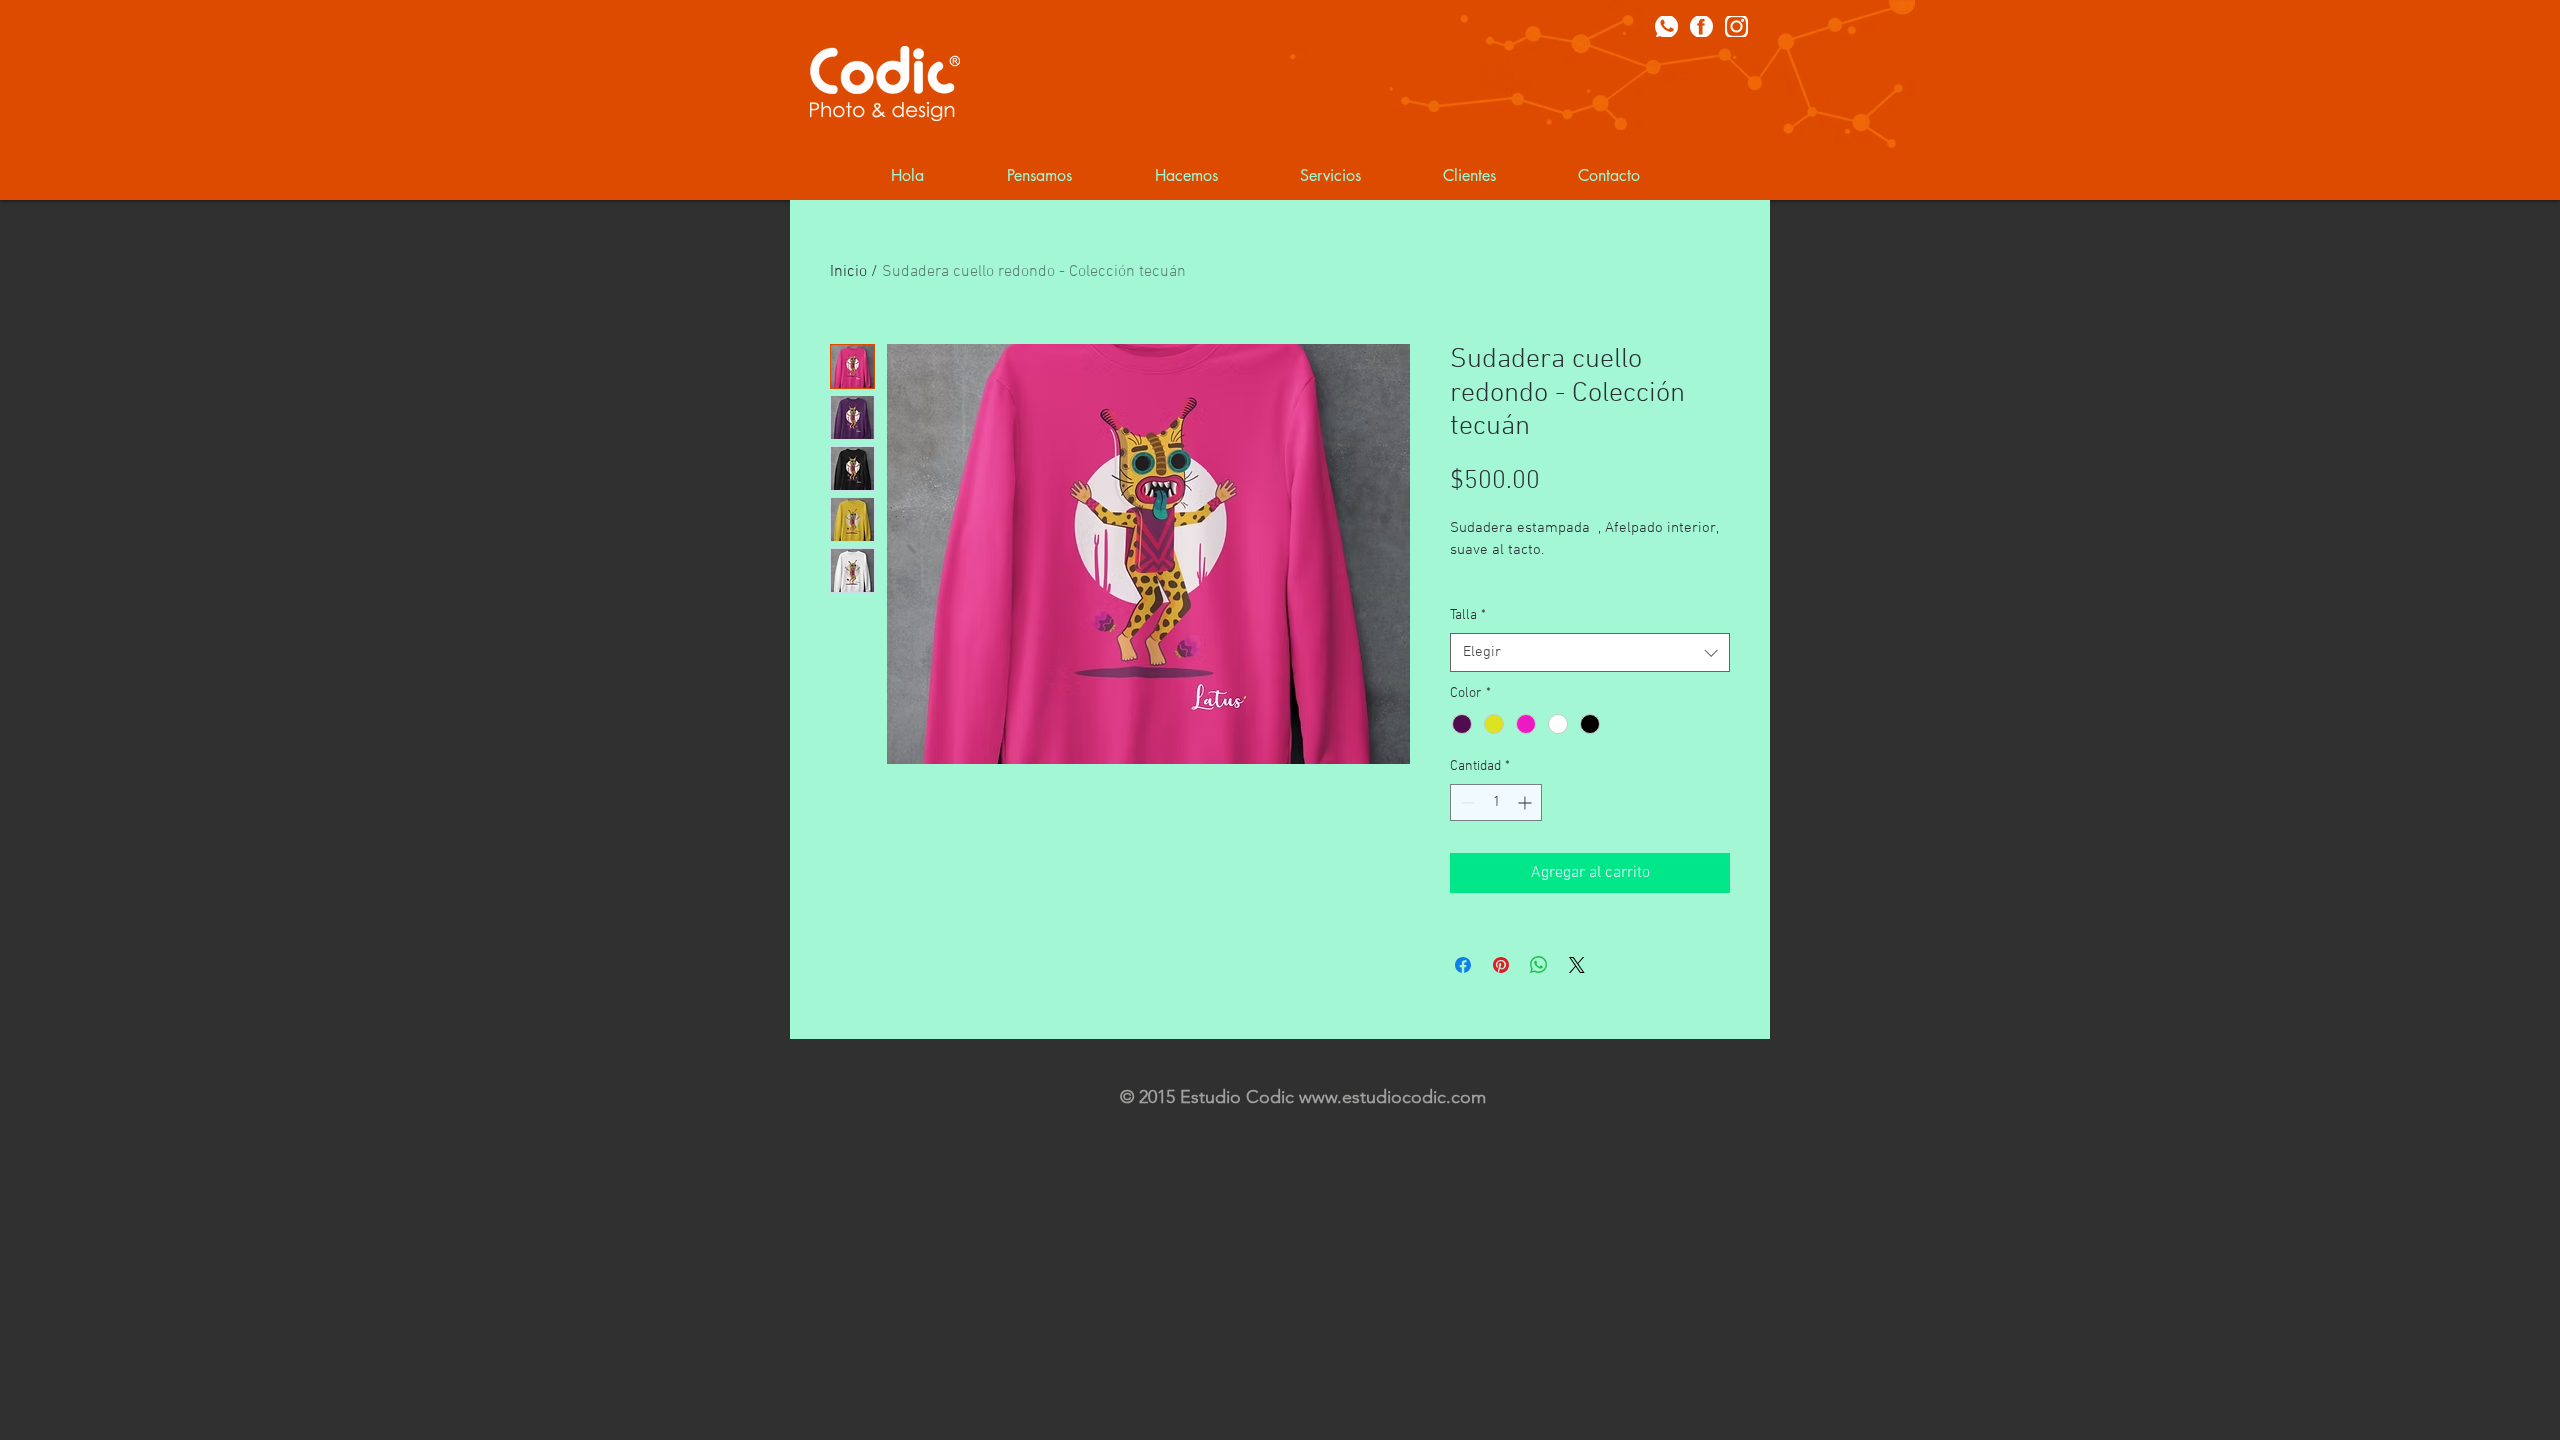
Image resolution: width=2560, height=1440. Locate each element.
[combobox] (1590, 652)
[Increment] (1526, 802)
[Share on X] (1577, 965)
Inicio (848, 272)
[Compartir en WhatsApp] (1539, 965)
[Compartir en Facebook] (1463, 965)
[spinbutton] (1496, 802)
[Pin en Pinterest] (1501, 965)
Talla (1468, 615)
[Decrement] (1465, 802)
